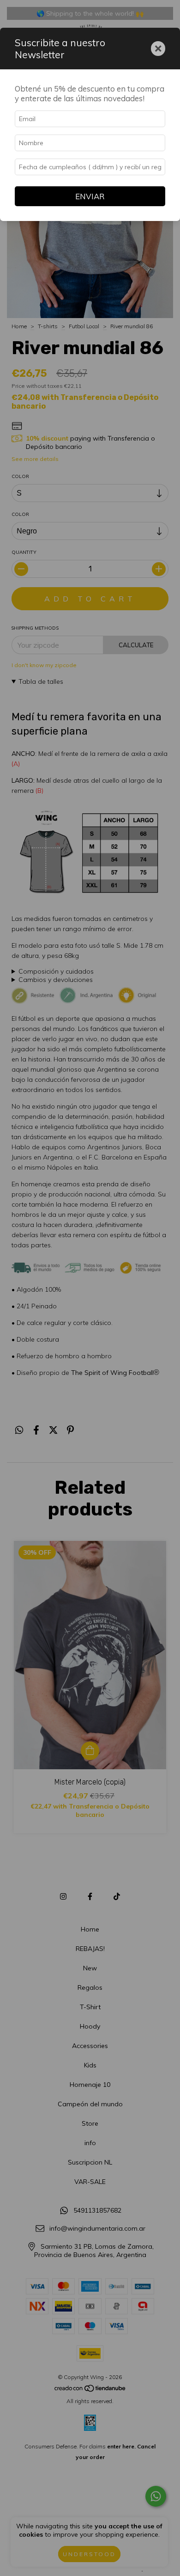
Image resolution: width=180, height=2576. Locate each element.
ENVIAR (90, 196)
